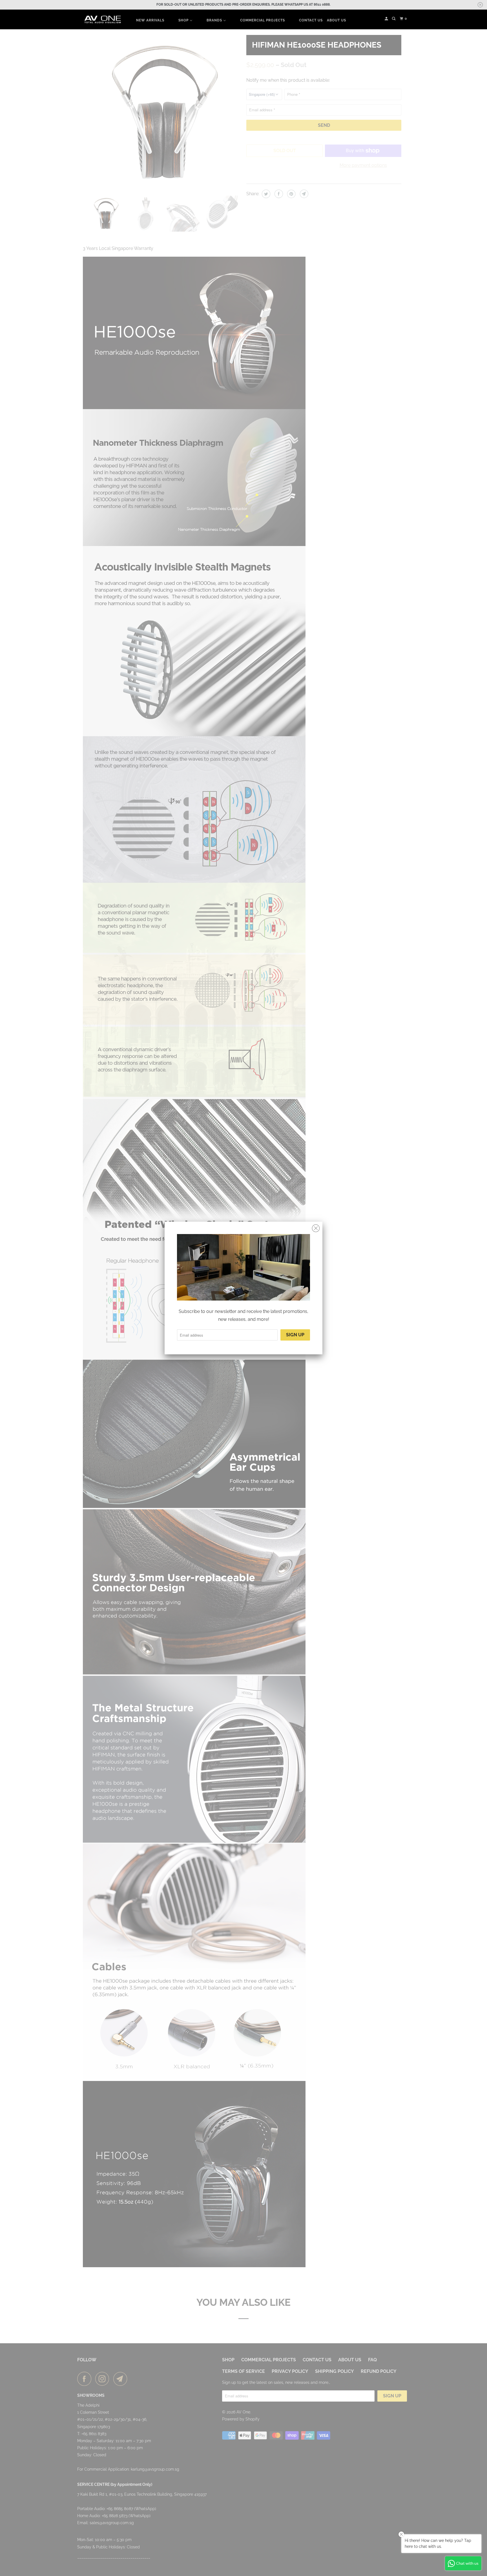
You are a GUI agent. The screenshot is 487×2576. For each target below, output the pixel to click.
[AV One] (103, 20)
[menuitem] (150, 20)
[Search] (394, 19)
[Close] (316, 1228)
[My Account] (387, 19)
